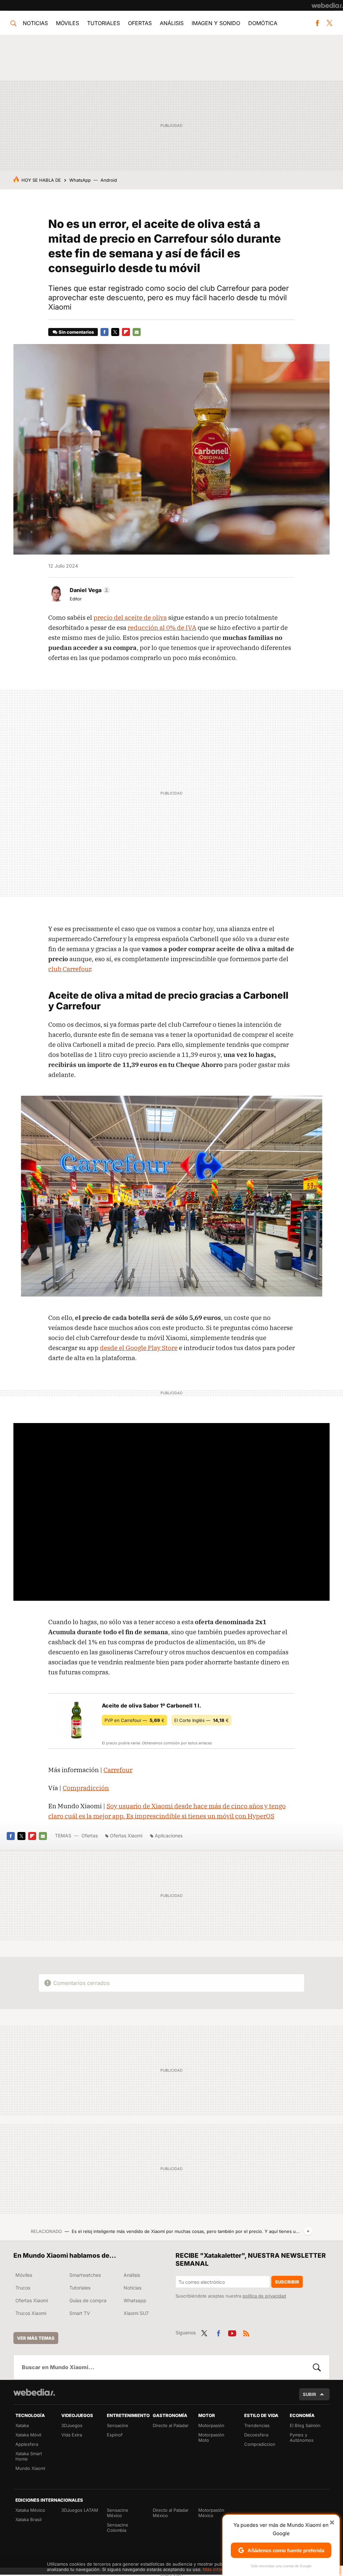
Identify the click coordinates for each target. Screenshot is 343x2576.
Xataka (22, 2425)
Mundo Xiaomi (30, 2468)
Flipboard (126, 332)
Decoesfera (256, 2435)
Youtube (232, 2332)
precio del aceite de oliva (130, 617)
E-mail (137, 332)
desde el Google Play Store (139, 1348)
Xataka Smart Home (29, 2456)
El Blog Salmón (305, 2425)
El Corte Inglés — (201, 1720)
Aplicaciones (169, 1836)
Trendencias (257, 2425)
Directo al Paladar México (171, 2513)
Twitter (330, 23)
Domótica (263, 23)
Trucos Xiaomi (31, 2313)
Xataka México (30, 2510)
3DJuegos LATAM (80, 2510)
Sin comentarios (76, 332)
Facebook (317, 23)
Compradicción (86, 1788)
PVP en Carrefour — (134, 1720)
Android (109, 180)
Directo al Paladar (171, 2425)
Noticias (35, 23)
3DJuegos (72, 2425)
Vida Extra (72, 2435)
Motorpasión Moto (211, 2437)
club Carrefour (70, 969)
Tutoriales (104, 23)
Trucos (23, 2288)
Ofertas (140, 23)
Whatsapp (135, 2300)
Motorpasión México (211, 2513)
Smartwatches (85, 2275)
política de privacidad (264, 2296)
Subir (310, 2394)
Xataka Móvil (28, 2435)
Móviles (67, 23)
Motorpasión (211, 2425)
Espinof (115, 2435)
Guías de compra (88, 2300)
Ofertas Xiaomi (126, 1836)
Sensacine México (118, 2513)
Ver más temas (36, 2338)
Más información (220, 2569)
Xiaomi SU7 (136, 2313)
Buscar (317, 2367)
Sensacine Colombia (118, 2527)
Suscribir (287, 2282)
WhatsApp (80, 180)
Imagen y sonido (216, 23)
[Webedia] (327, 5)
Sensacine (118, 2425)
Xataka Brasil (28, 2519)
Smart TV (80, 2313)
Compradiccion (260, 2444)
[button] (89, 590)
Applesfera (27, 2444)
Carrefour (118, 1770)
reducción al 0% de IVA (162, 628)
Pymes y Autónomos (302, 2437)
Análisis (172, 23)
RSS (246, 2332)
